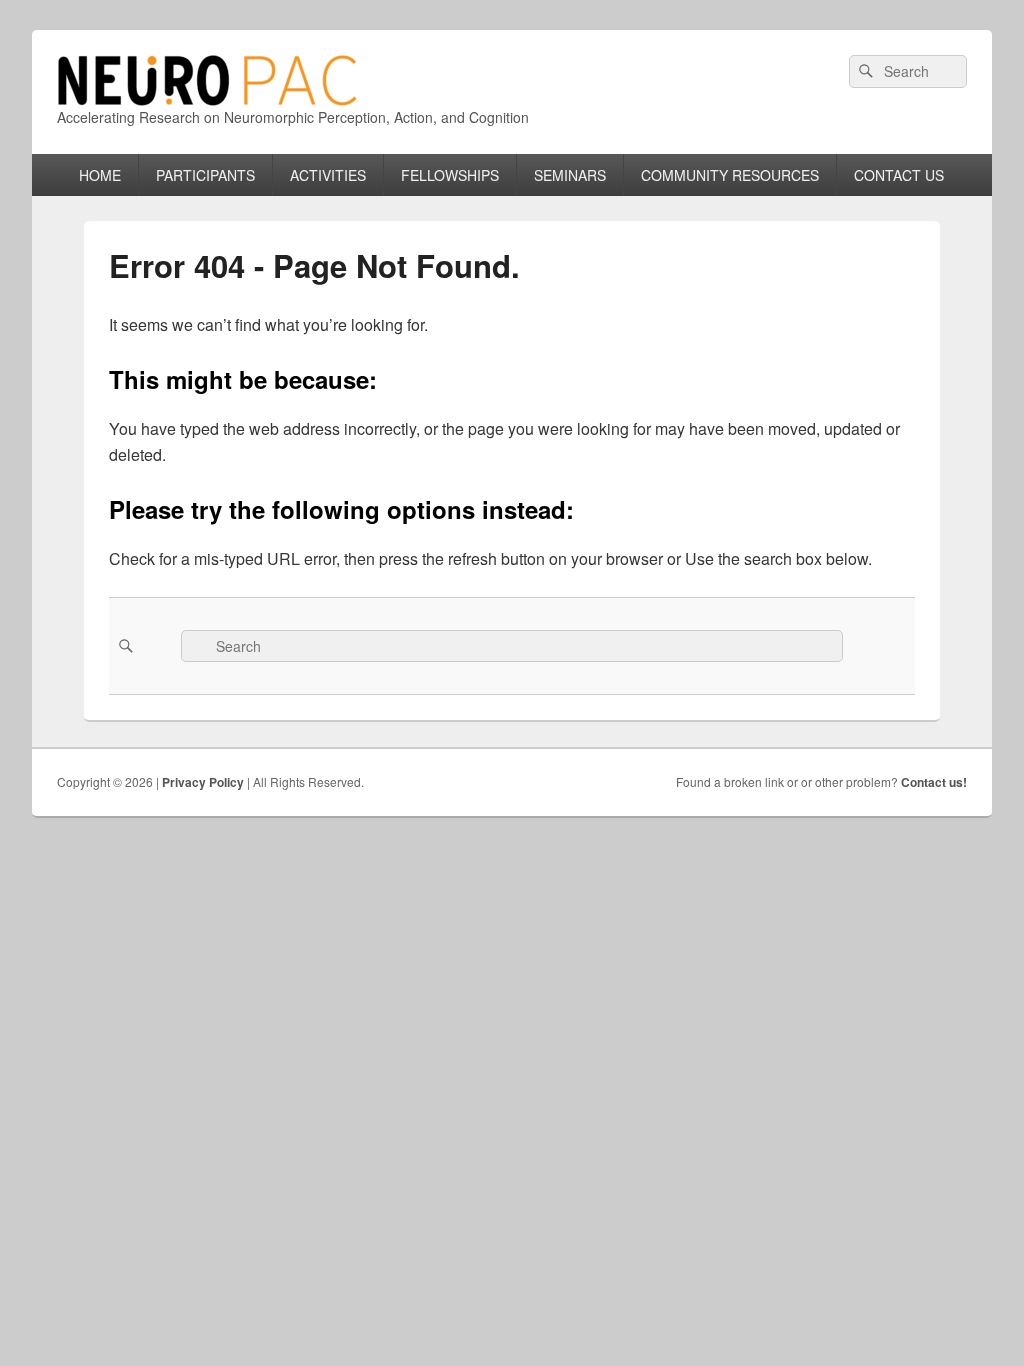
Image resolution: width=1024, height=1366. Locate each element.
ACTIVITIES (328, 175)
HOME (100, 175)
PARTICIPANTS (205, 175)
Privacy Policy (203, 782)
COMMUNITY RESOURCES (730, 175)
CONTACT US (899, 175)
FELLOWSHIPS (450, 175)
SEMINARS (570, 175)
